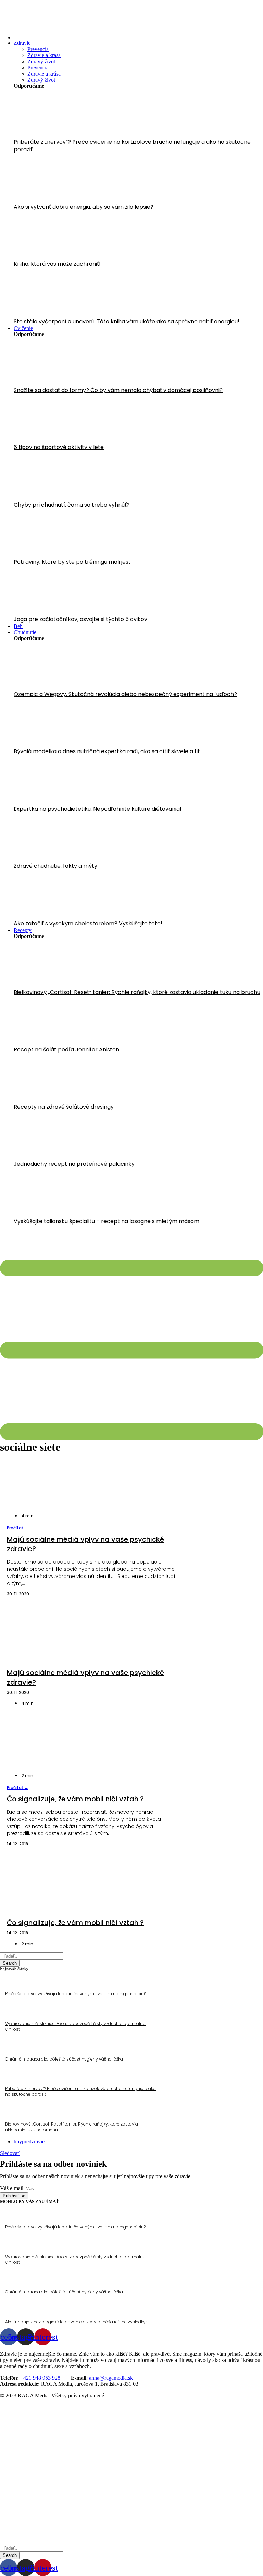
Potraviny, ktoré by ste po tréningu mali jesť (72, 562)
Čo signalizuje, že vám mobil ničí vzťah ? (75, 1799)
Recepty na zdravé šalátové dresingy (64, 1107)
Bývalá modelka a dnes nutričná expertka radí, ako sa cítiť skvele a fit (107, 751)
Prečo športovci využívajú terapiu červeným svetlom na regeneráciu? (75, 1994)
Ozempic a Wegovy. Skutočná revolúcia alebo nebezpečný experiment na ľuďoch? (125, 694)
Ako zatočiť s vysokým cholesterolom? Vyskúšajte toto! (88, 923)
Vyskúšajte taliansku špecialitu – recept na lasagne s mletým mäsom (107, 1221)
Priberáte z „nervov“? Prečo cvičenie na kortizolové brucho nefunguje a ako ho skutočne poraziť (132, 146)
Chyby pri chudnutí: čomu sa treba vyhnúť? (72, 505)
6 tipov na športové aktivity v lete (59, 447)
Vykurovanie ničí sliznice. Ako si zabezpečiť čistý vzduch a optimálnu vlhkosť (75, 2026)
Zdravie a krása (44, 55)
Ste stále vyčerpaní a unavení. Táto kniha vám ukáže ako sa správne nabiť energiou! (127, 321)
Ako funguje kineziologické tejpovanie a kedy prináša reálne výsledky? (76, 2322)
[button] (18, 1528)
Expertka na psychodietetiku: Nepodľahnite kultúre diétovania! (98, 809)
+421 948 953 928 (40, 2378)
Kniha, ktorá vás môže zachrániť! (57, 264)
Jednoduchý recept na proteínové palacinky (74, 1164)
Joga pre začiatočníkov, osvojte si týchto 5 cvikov (80, 619)
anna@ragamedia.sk (111, 2378)
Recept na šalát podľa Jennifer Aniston (66, 1050)
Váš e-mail (12, 2188)
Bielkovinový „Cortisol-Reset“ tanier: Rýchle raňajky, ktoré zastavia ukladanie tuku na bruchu (137, 992)
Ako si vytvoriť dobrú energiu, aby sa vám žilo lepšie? (84, 207)
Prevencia (38, 49)
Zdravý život (41, 61)
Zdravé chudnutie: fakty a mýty (55, 866)
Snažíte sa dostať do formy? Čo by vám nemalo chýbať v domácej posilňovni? (118, 390)
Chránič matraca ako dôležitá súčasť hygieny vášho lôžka (64, 2059)
